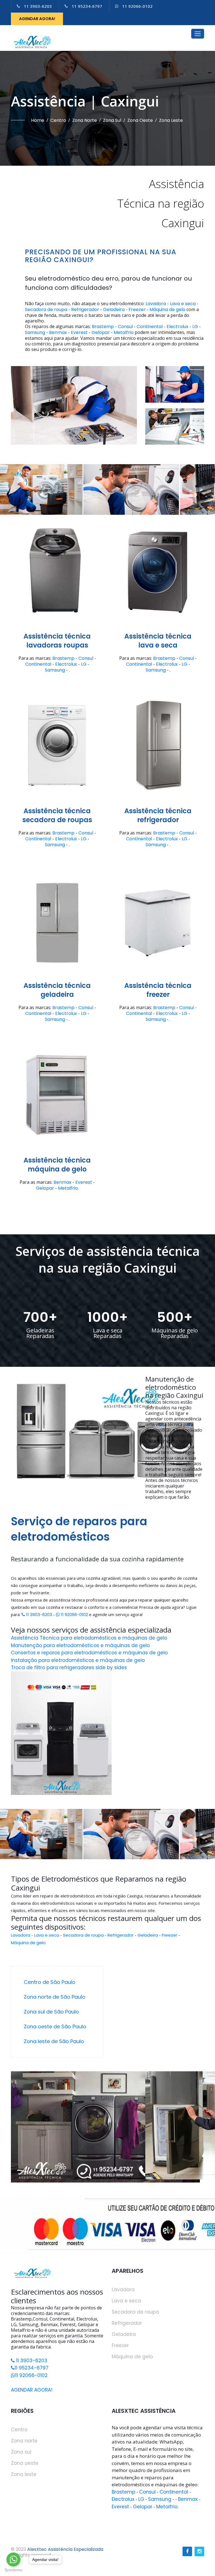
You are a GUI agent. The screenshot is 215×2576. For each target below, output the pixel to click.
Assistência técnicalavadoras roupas (57, 641)
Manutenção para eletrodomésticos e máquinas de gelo (80, 1645)
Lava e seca (183, 304)
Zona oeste (140, 120)
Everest (79, 333)
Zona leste (171, 120)
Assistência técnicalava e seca (158, 641)
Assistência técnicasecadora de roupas (57, 815)
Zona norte (85, 120)
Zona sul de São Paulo (51, 2012)
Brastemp (103, 327)
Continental (150, 327)
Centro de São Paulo (50, 1982)
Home (38, 120)
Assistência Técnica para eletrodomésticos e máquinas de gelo (89, 1638)
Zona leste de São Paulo (54, 2041)
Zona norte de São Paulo (55, 1997)
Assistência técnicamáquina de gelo (57, 1165)
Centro (58, 120)
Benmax (58, 333)
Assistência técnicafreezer (158, 990)
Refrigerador (85, 310)
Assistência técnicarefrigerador (158, 815)
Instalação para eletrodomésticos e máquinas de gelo (78, 1660)
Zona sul (112, 120)
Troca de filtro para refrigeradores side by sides (69, 1667)
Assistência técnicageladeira (57, 990)
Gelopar (101, 333)
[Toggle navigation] (198, 34)
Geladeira (114, 310)
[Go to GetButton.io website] (13, 2570)
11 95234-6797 (87, 6)
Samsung (35, 333)
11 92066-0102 (137, 6)
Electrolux (177, 327)
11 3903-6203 (38, 6)
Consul (125, 327)
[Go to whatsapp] (13, 2560)
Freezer (137, 310)
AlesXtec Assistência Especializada (65, 2549)
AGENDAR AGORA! (37, 19)
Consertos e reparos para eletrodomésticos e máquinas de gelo (89, 1653)
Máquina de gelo (167, 310)
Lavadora (156, 304)
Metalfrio (124, 333)
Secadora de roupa (46, 310)
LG (195, 327)
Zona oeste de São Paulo (55, 2026)
